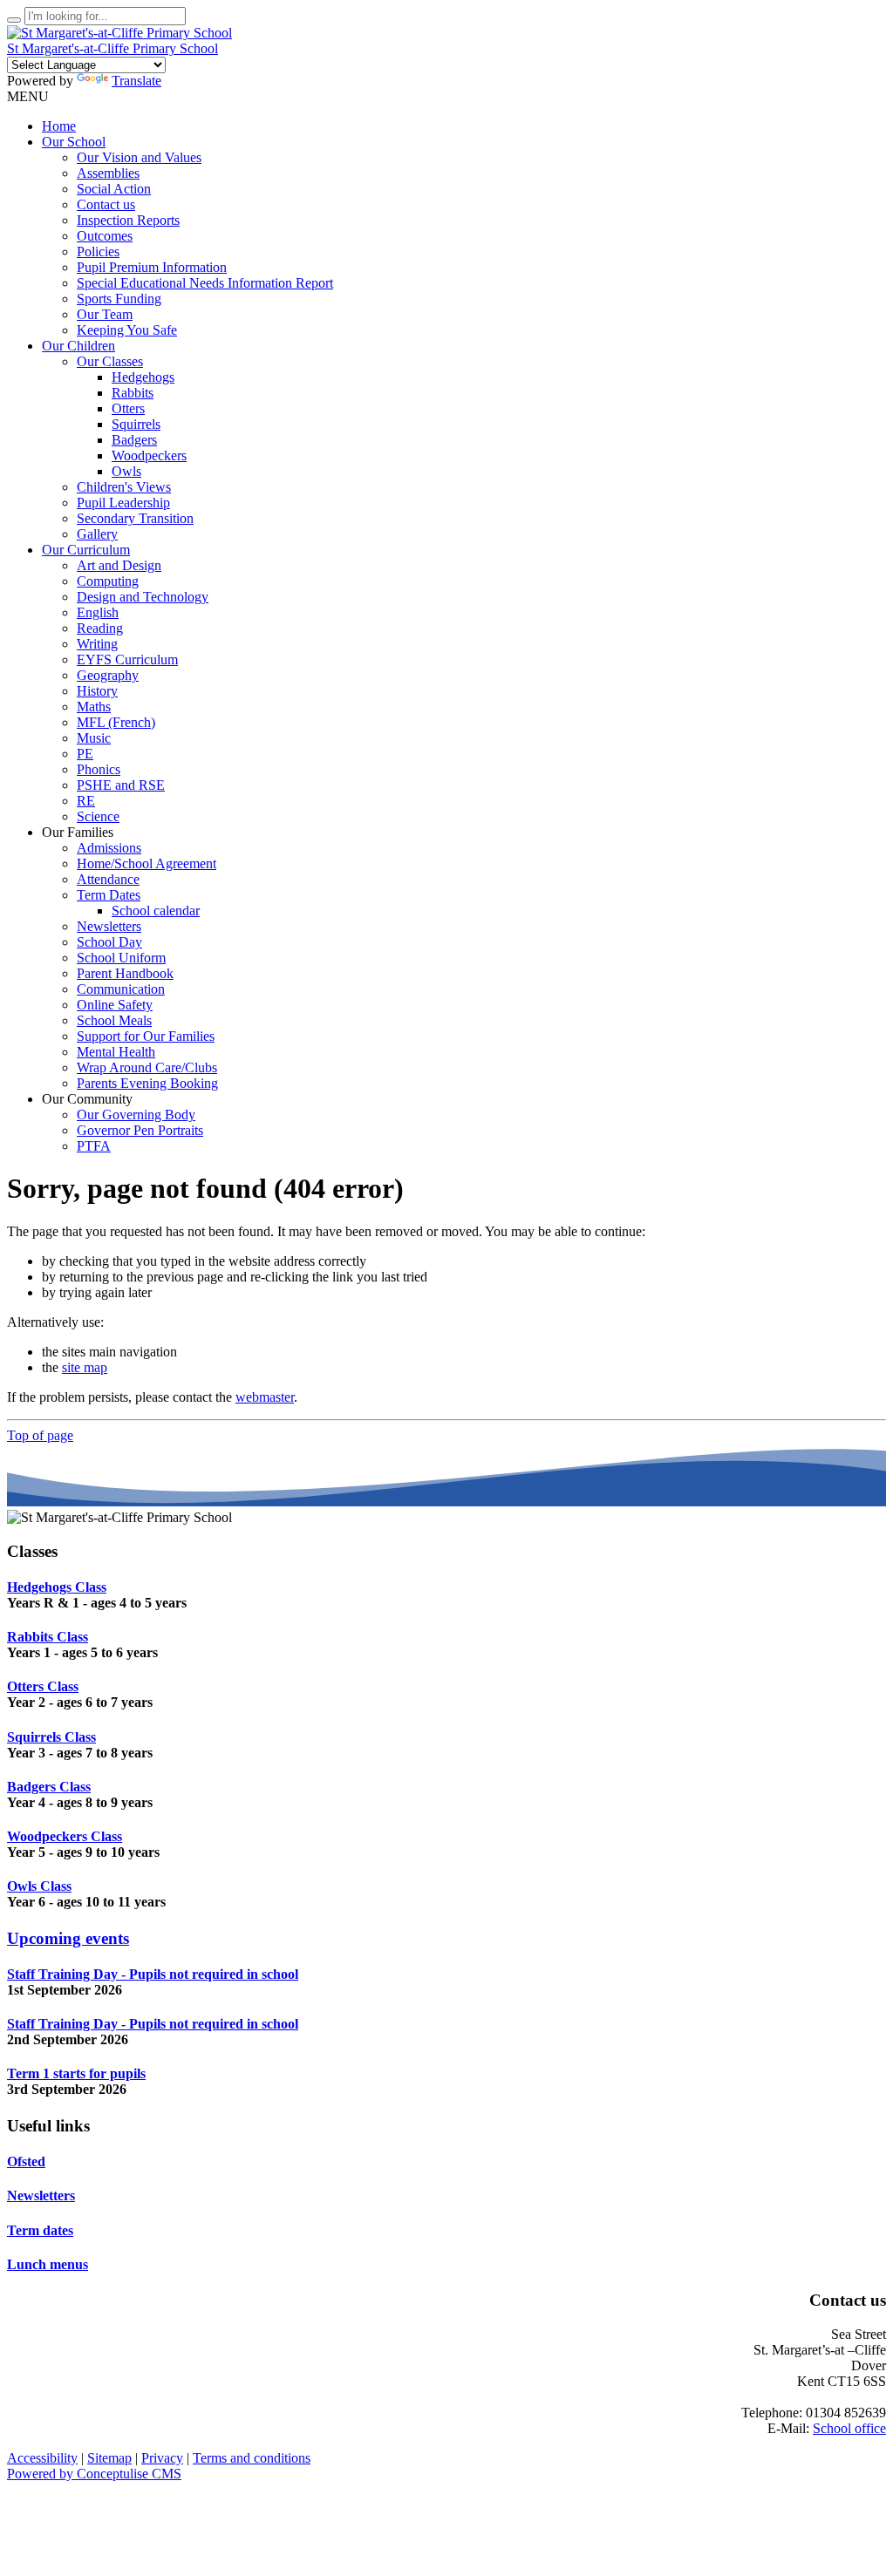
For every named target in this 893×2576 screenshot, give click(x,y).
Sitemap (109, 2458)
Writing (97, 644)
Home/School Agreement (147, 863)
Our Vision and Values (139, 157)
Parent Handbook (125, 973)
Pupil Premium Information (152, 267)
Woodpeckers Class (65, 1836)
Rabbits (133, 393)
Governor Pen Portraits (140, 1130)
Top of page (40, 1435)
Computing (108, 581)
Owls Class (39, 1886)
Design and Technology (143, 597)
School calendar (156, 911)
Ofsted (26, 2161)
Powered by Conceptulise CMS (94, 2474)
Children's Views (124, 487)
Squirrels (136, 424)
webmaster (265, 1397)
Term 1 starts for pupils (76, 2073)
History (97, 691)
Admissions (109, 848)
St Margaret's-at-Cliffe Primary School (112, 48)
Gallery (97, 534)
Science (98, 816)
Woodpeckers (149, 455)
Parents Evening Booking (147, 1083)
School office (849, 2428)
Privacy (162, 2458)
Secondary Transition (135, 518)
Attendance (108, 879)
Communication (121, 989)
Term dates (40, 2230)
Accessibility (42, 2458)
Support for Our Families (146, 1036)
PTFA (94, 1146)
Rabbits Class (48, 1637)
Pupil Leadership (123, 503)
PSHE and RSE (121, 785)
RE (86, 801)
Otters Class (43, 1686)
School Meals (114, 1020)
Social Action (114, 189)
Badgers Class (49, 1787)
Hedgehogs (143, 377)
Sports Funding (119, 299)
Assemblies (108, 173)
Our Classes (110, 361)
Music (94, 738)
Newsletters (109, 926)
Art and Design (119, 565)
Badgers (134, 440)
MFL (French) (116, 722)
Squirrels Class (51, 1737)
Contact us (106, 204)
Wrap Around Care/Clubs (147, 1067)
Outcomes (105, 236)
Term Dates (109, 895)
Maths (94, 707)
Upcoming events (68, 1938)
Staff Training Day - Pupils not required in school (153, 1974)
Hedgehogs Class (57, 1587)
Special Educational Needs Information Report (205, 283)
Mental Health (116, 1052)
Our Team (105, 314)
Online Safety (115, 1005)
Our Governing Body (136, 1115)
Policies (98, 251)
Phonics (99, 769)
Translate (136, 81)
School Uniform (121, 958)
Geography (108, 675)
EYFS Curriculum (127, 659)
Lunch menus (48, 2264)
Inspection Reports (128, 220)
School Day (109, 942)
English (98, 612)
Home (59, 126)
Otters (128, 408)
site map (85, 1367)
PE (85, 754)
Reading (100, 628)
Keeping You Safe (127, 330)
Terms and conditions (252, 2458)
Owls (126, 471)
